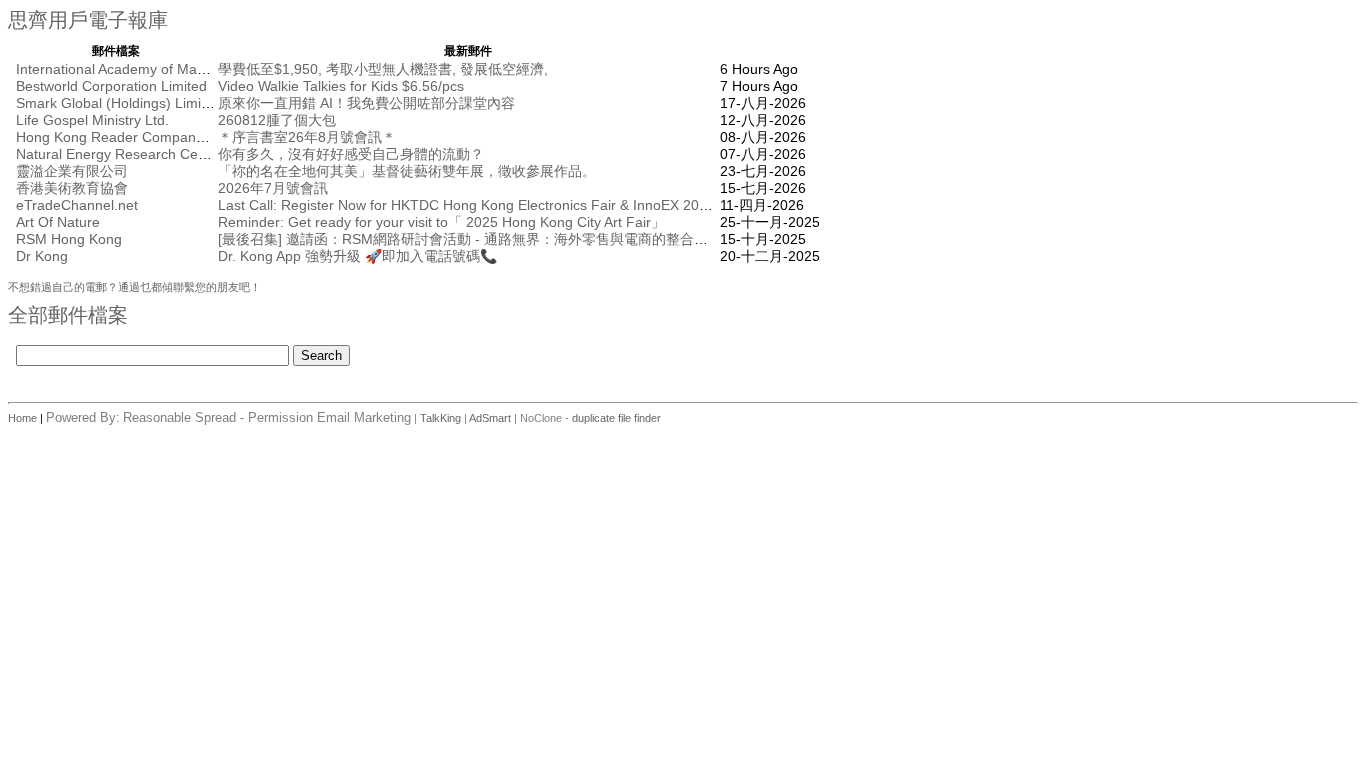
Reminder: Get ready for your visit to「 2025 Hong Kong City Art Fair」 (441, 222)
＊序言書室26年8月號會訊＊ (307, 137)
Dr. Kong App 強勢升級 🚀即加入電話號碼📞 (357, 256)
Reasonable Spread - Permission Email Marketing (267, 417)
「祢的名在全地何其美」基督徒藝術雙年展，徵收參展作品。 (407, 171)
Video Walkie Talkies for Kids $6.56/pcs (341, 86)
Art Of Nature (58, 222)
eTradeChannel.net (77, 205)
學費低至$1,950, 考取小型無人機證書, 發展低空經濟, (383, 69)
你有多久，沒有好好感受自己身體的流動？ (351, 154)
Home (24, 418)
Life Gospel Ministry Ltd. (92, 120)
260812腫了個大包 (277, 120)
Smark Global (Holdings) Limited (118, 103)
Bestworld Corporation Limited (111, 86)
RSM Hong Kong (69, 239)
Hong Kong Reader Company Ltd (121, 137)
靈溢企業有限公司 (72, 171)
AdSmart (490, 418)
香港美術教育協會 (72, 188)
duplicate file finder (616, 418)
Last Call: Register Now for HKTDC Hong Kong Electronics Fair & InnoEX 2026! (468, 205)
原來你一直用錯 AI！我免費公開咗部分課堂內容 (366, 103)
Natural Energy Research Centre (119, 154)
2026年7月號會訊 (273, 188)
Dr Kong (42, 256)
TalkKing (440, 418)
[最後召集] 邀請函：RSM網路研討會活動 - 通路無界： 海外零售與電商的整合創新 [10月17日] (506, 239)
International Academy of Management (138, 69)
